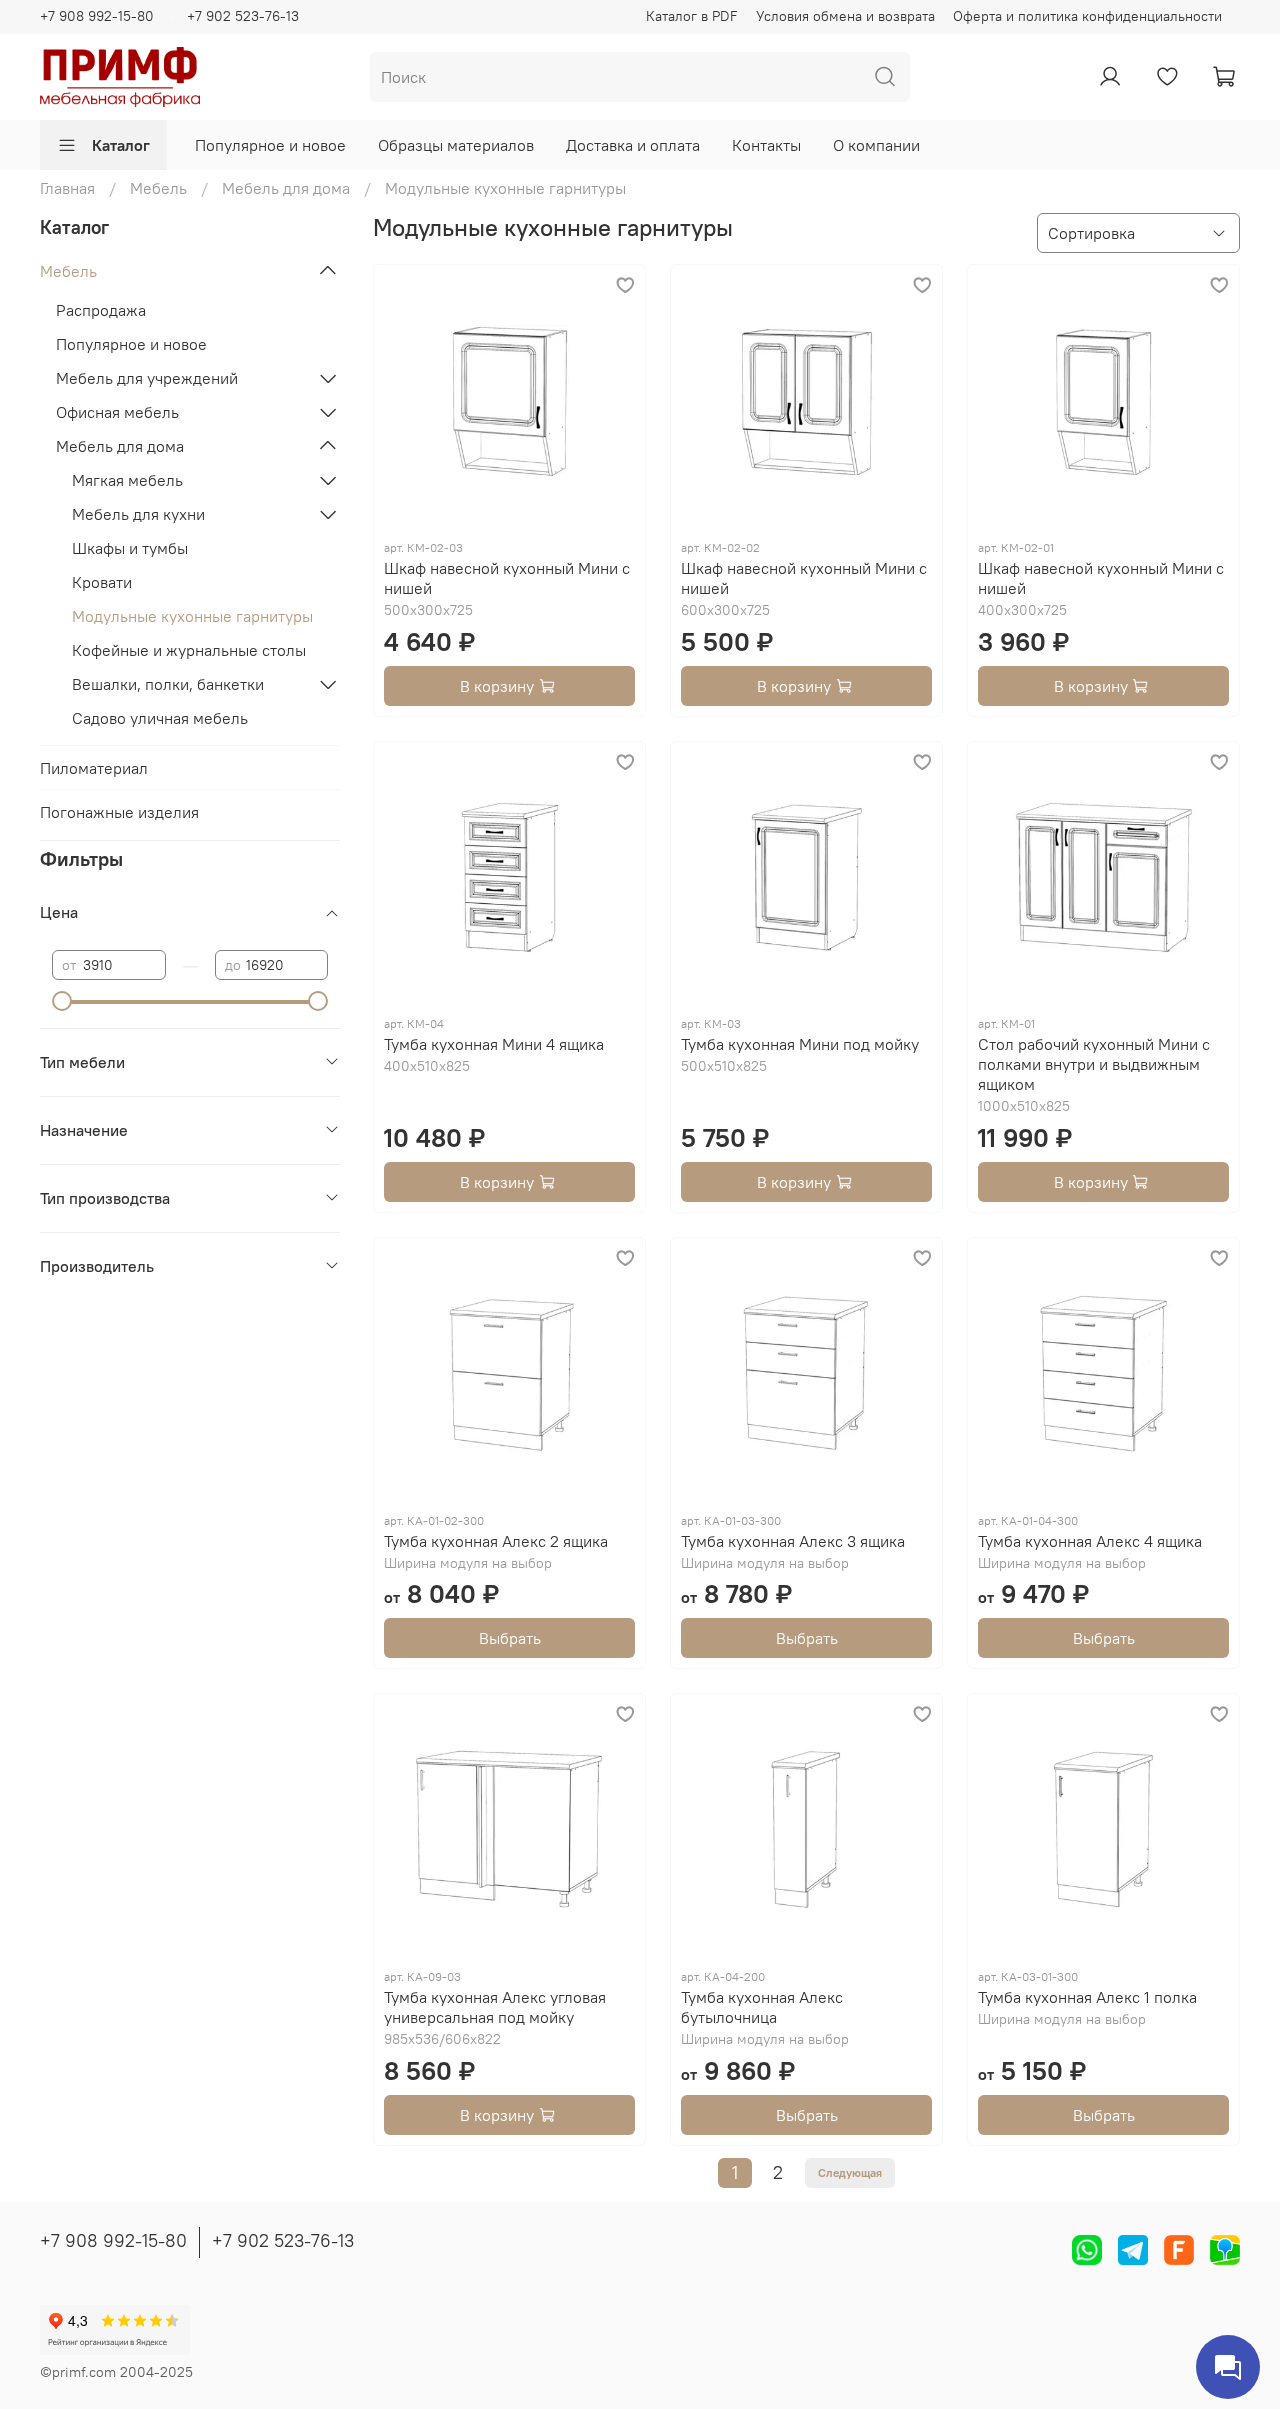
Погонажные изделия (119, 812)
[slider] (62, 1001)
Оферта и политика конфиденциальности (1087, 16)
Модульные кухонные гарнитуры (192, 616)
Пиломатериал (94, 768)
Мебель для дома (286, 188)
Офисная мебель (117, 412)
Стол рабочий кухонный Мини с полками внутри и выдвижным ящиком (1094, 1064)
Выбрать (510, 1638)
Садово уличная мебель (160, 718)
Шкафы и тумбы (130, 548)
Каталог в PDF (692, 16)
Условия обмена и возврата (845, 16)
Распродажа (101, 310)
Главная (67, 188)
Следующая (850, 2172)
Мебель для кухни (138, 514)
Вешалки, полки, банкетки (168, 684)
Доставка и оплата (633, 145)
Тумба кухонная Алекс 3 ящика (793, 1541)
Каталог (121, 145)
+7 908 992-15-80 (97, 16)
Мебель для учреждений (147, 378)
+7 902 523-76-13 (243, 16)
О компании (876, 145)
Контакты (766, 145)
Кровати (102, 582)
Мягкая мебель (127, 480)
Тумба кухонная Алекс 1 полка (1087, 1997)
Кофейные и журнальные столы (189, 650)
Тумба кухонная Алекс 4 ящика (1090, 1541)
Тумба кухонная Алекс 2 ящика (496, 1541)
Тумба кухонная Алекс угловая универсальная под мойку (495, 2007)
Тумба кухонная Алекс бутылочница (762, 2007)
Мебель (158, 188)
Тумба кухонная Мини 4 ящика (494, 1044)
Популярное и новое (270, 145)
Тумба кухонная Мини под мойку (800, 1044)
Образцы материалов (456, 145)
